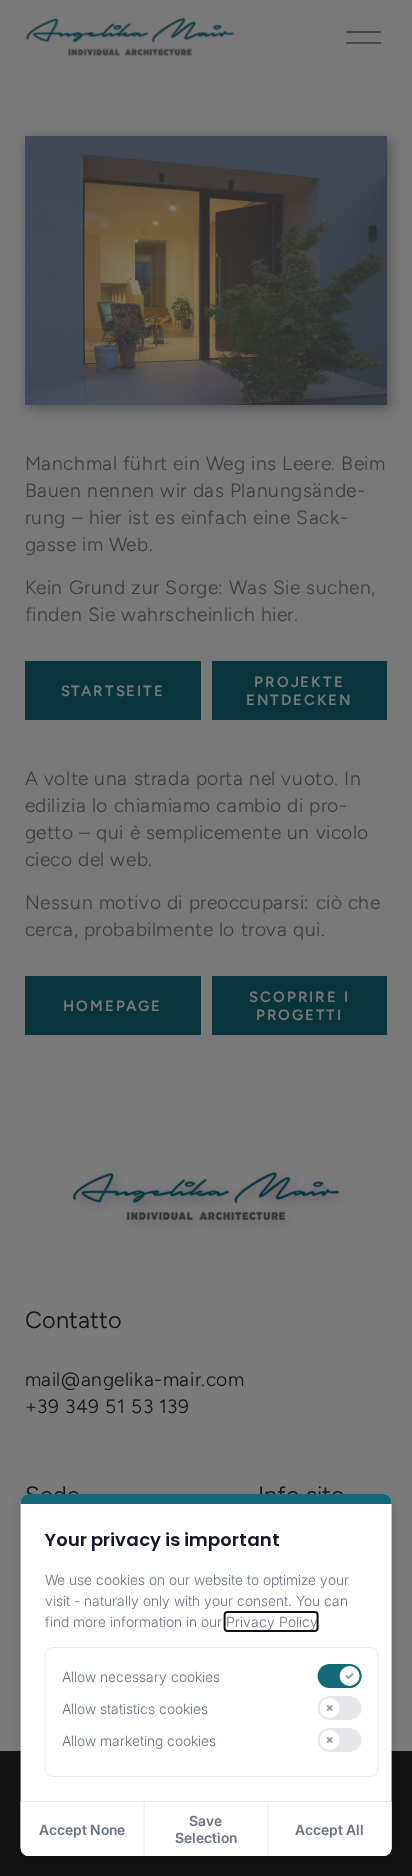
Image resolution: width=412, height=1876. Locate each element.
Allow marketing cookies (139, 1740)
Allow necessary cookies (141, 1676)
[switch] (339, 1676)
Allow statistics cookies (135, 1708)
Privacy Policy (271, 1621)
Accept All (329, 1829)
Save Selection (206, 1829)
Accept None (82, 1829)
